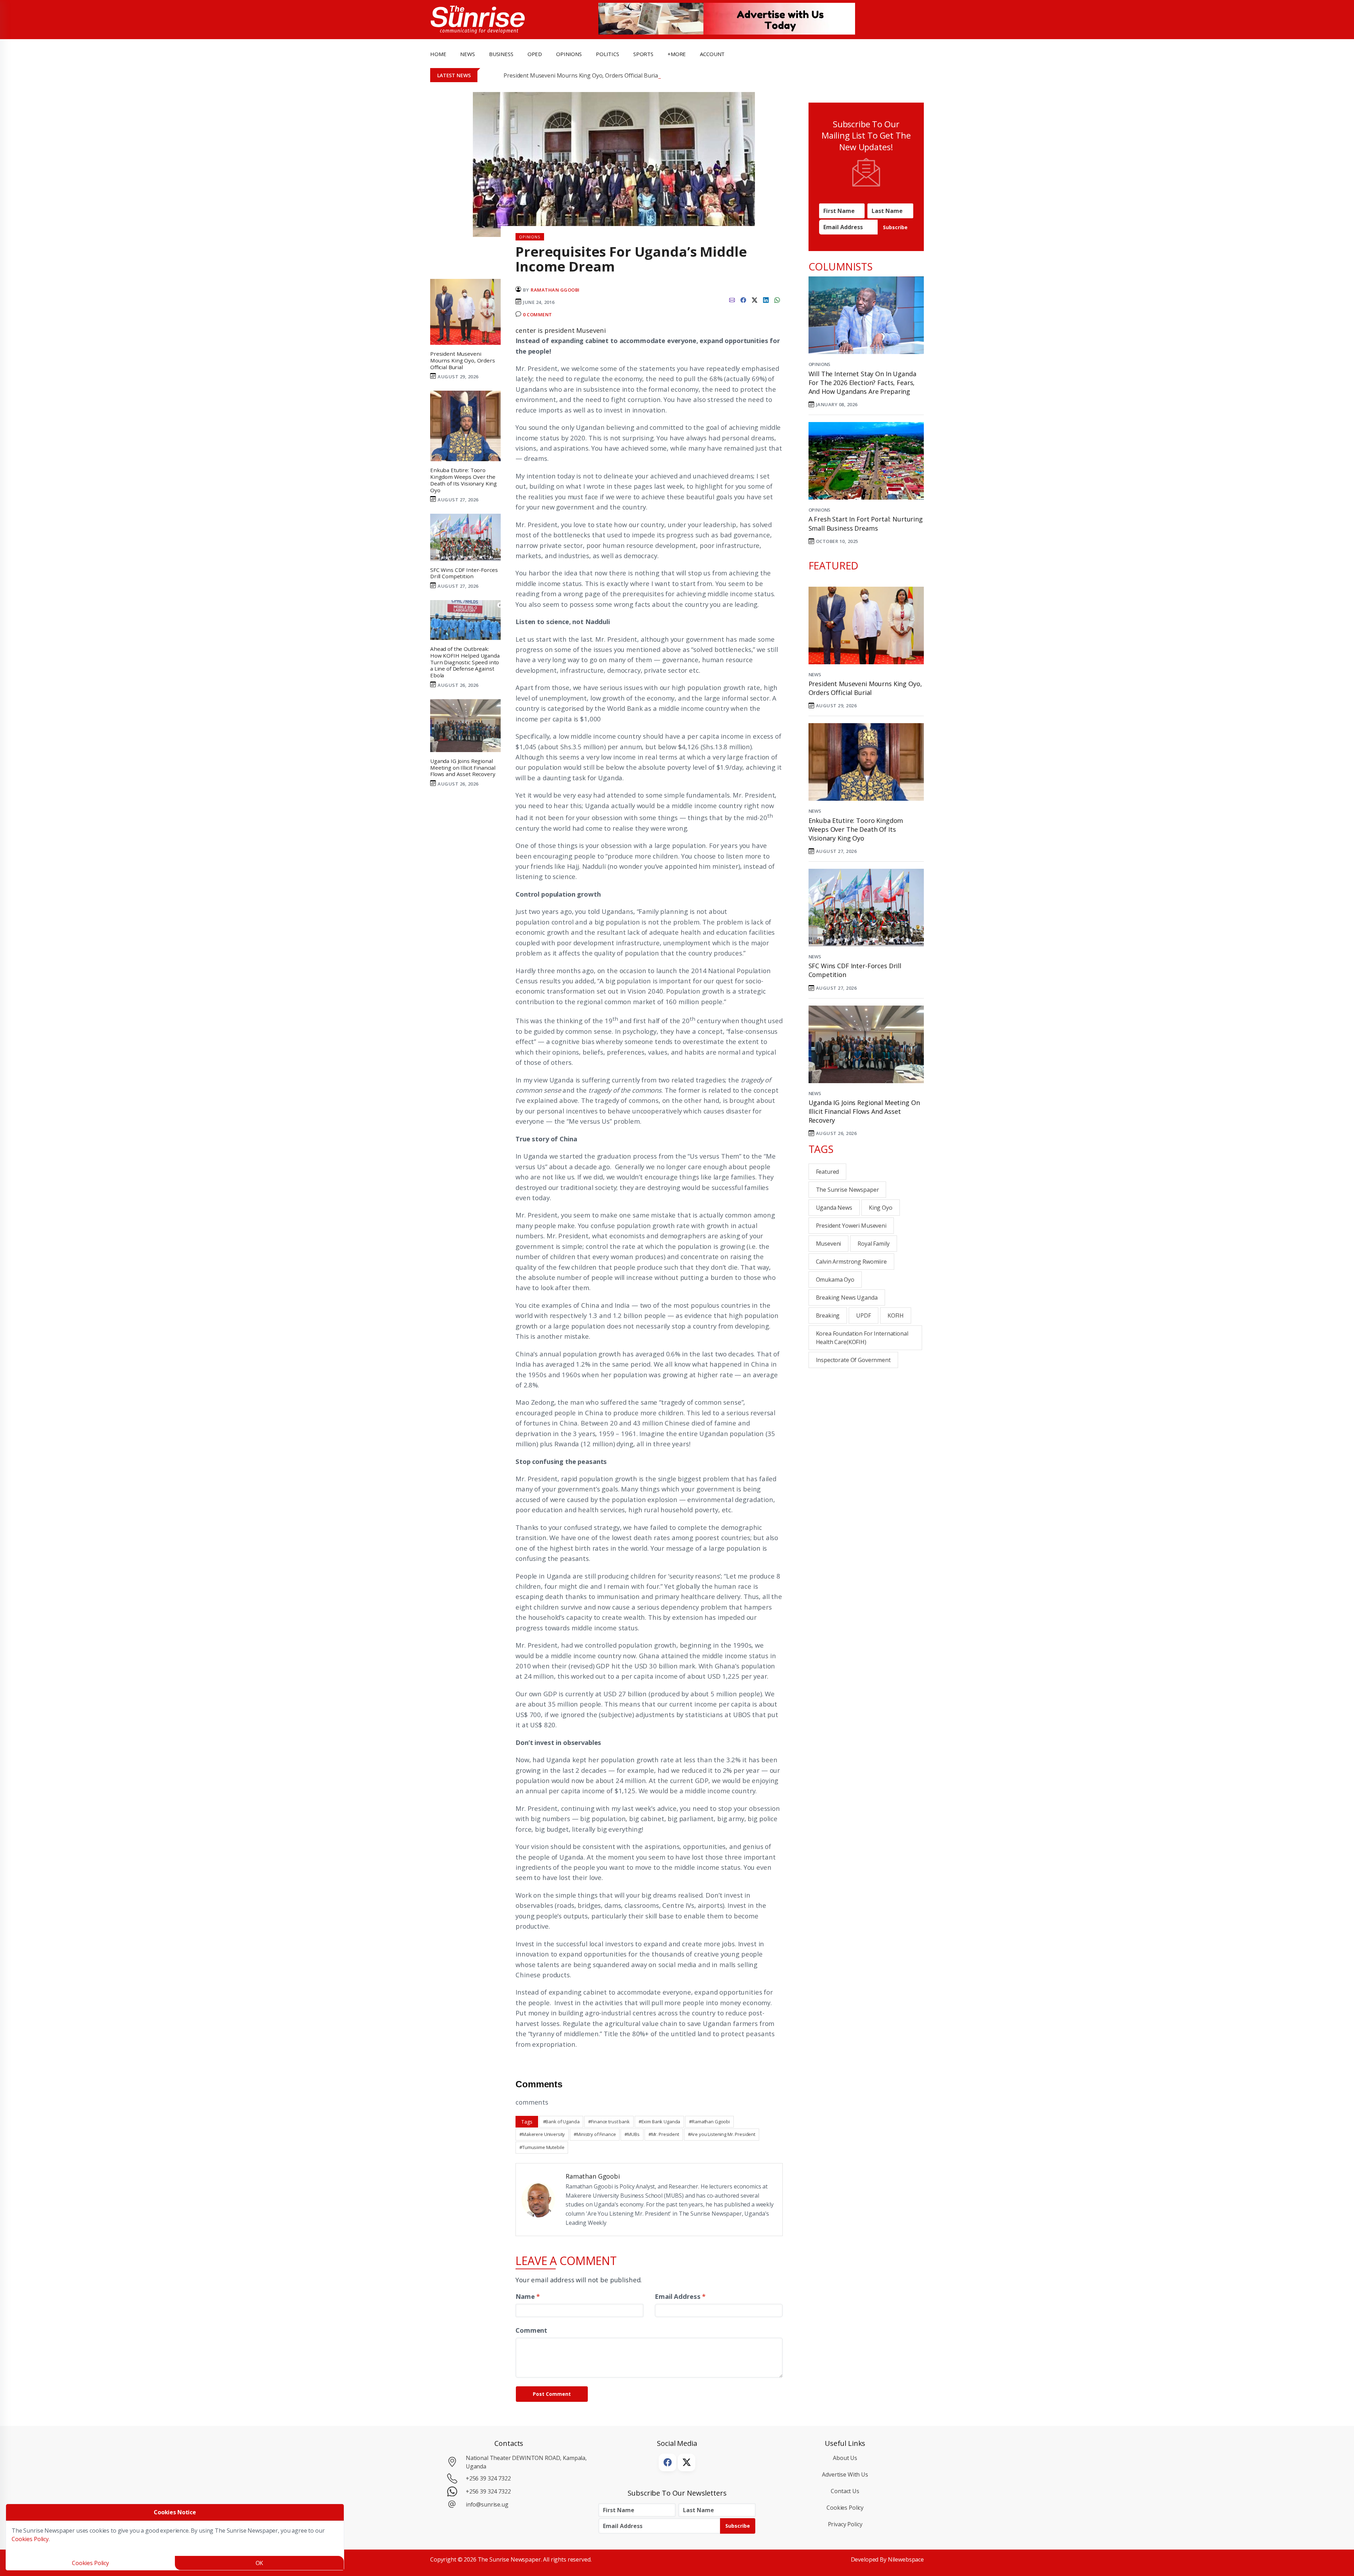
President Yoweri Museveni (851, 1226)
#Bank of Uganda (561, 2122)
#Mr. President (664, 2134)
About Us (845, 2458)
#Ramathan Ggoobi (709, 2122)
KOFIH (896, 1316)
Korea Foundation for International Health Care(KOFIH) (862, 1338)
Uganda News (834, 1208)
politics (608, 54)
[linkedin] (766, 299)
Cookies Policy (845, 2508)
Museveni (829, 1244)
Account (712, 54)
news (467, 54)
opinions (569, 54)
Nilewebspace (906, 2559)
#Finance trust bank (609, 2122)
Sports (643, 54)
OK (260, 2563)
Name (528, 2296)
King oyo (881, 1208)
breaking (828, 1316)
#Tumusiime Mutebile (542, 2147)
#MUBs (632, 2134)
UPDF (863, 1316)
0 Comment (538, 315)
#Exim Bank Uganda (660, 2122)
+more (677, 54)
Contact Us (845, 2491)
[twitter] (755, 299)
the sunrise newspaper (847, 1190)
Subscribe (895, 227)
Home (438, 54)
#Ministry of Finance (595, 2134)
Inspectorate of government (853, 1360)
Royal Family (873, 1244)
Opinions (820, 364)
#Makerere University (542, 2134)
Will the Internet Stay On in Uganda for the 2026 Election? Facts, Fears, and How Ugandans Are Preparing (862, 383)
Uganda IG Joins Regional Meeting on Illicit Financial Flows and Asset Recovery (864, 1111)
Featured (828, 1172)
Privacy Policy (845, 2524)
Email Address (680, 2296)
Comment (531, 2330)
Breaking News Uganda (847, 1298)
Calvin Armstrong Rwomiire (851, 1262)
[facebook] (743, 299)
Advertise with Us (845, 2474)
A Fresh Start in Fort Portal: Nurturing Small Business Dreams (866, 523)
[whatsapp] (777, 299)
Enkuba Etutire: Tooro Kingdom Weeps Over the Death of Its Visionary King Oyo (856, 829)
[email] (732, 299)
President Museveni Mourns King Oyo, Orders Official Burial (581, 75)
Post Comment (552, 2394)
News (815, 674)
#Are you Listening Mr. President (722, 2134)
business (501, 54)
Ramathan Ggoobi (555, 290)
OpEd (535, 54)
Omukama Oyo (835, 1280)
